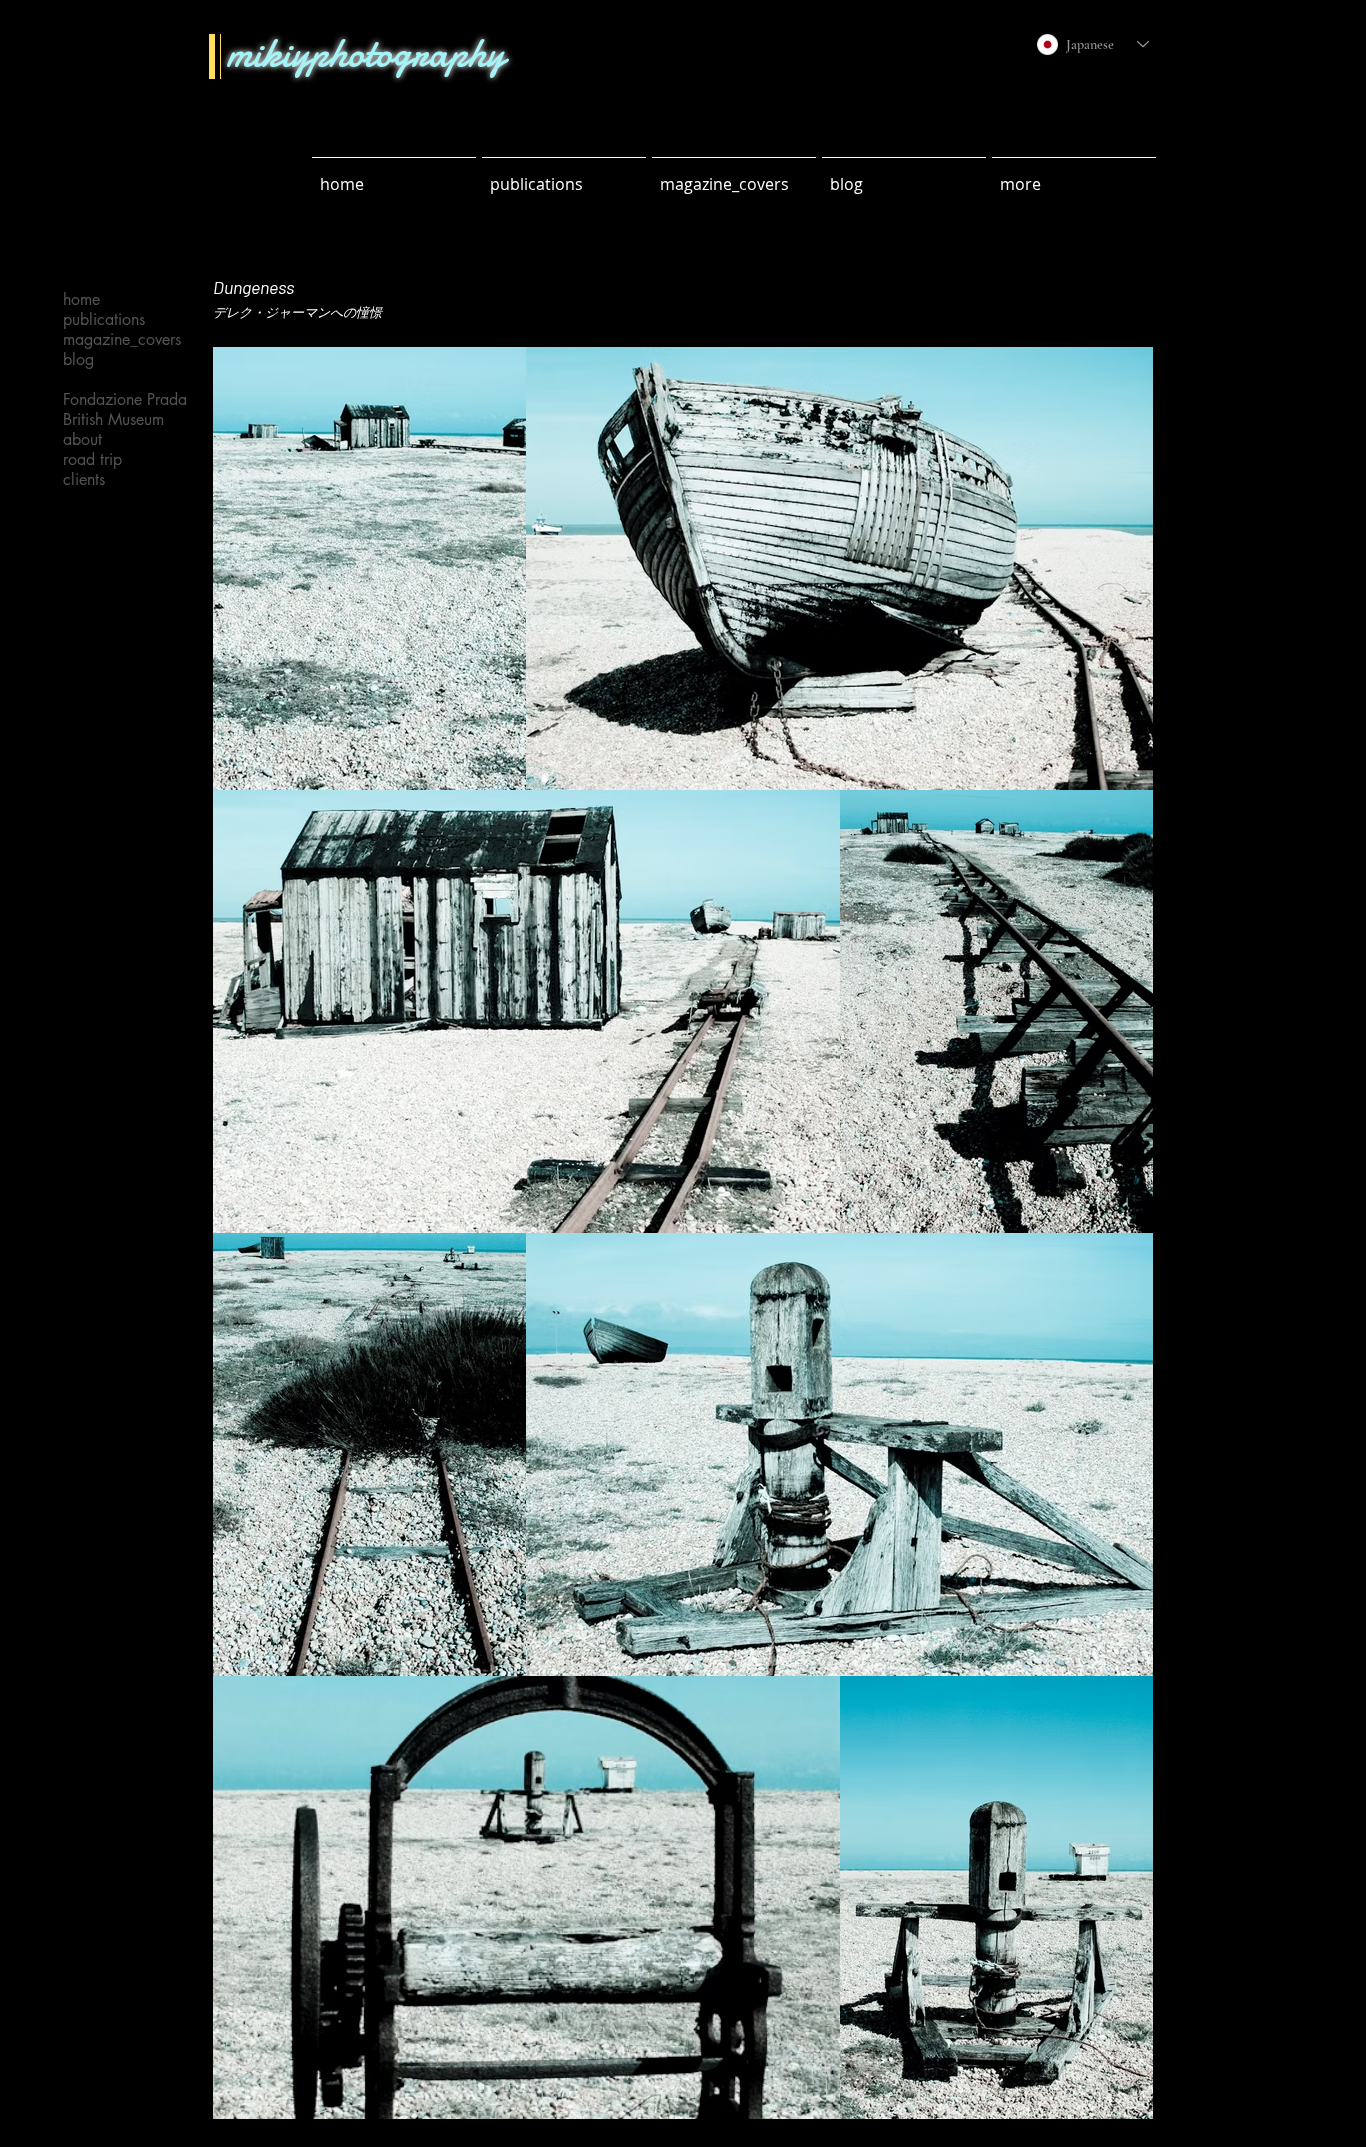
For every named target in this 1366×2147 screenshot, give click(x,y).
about (82, 440)
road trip (92, 460)
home (81, 300)
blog (78, 360)
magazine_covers (115, 340)
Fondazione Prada (115, 400)
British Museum (113, 420)
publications (104, 320)
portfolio (91, 380)
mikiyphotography (365, 53)
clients (84, 480)
